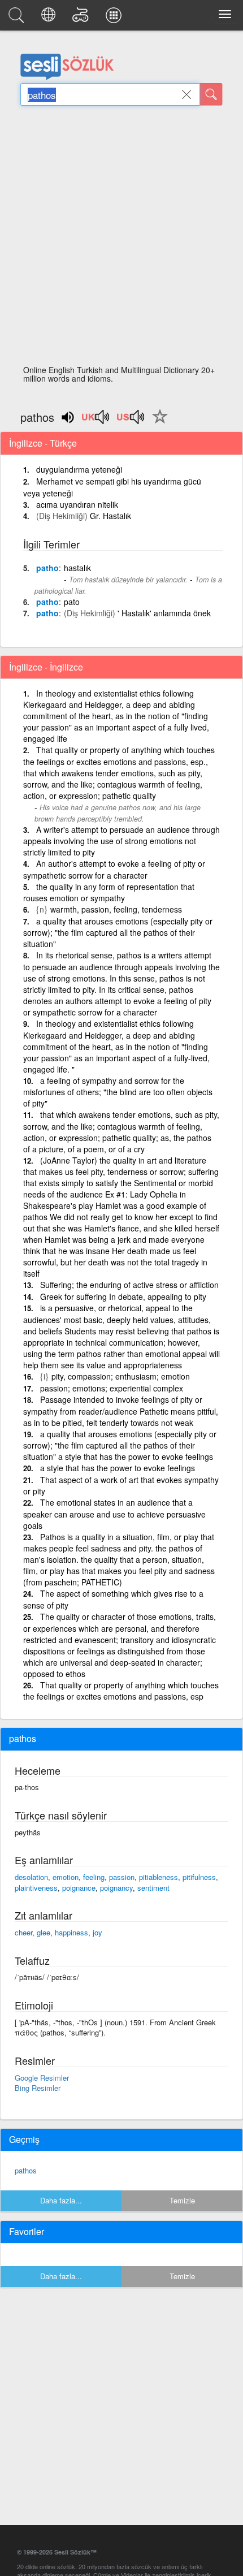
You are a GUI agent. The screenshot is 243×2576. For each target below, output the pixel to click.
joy (97, 1932)
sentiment (153, 1888)
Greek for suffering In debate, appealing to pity (123, 1296)
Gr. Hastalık (110, 516)
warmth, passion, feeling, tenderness (116, 909)
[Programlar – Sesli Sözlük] (115, 18)
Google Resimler (42, 2078)
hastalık (77, 568)
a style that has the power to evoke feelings (118, 1468)
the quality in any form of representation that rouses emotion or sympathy (109, 892)
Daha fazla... (61, 2200)
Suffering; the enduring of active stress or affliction (129, 1285)
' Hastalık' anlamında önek (164, 613)
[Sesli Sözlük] (18, 18)
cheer (23, 1932)
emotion (66, 1877)
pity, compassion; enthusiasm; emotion (121, 1376)
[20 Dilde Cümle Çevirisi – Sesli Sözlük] (50, 18)
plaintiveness (36, 1888)
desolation (31, 1877)
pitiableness (159, 1877)
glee (44, 1932)
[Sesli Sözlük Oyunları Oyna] (82, 18)
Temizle (182, 2200)
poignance (79, 1888)
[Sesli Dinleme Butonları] (96, 421)
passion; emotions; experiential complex (112, 1388)
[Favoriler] (157, 423)
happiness (71, 1932)
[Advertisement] (121, 239)
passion (122, 1877)
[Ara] (211, 94)
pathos (26, 2170)
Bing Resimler (38, 2088)
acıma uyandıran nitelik (77, 504)
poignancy (116, 1888)
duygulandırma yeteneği (79, 469)
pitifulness (199, 1877)
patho (47, 568)
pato (72, 602)
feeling (94, 1877)
